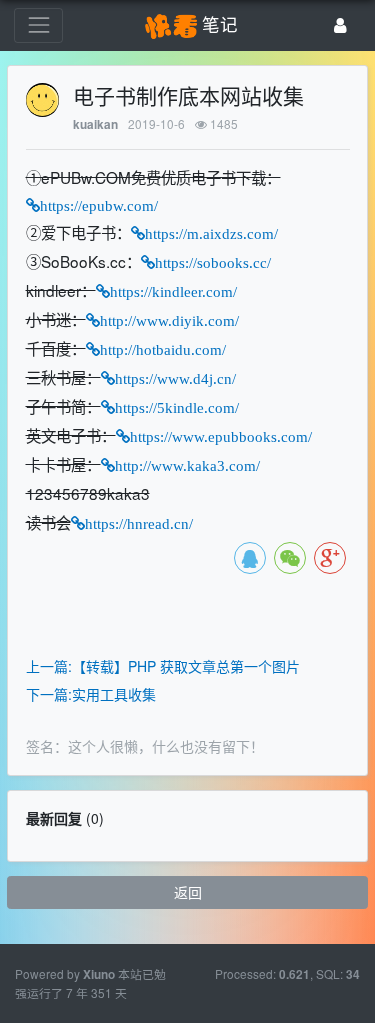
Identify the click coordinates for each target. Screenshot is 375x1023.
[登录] (340, 25)
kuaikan (95, 124)
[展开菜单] (38, 25)
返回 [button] (188, 892)
